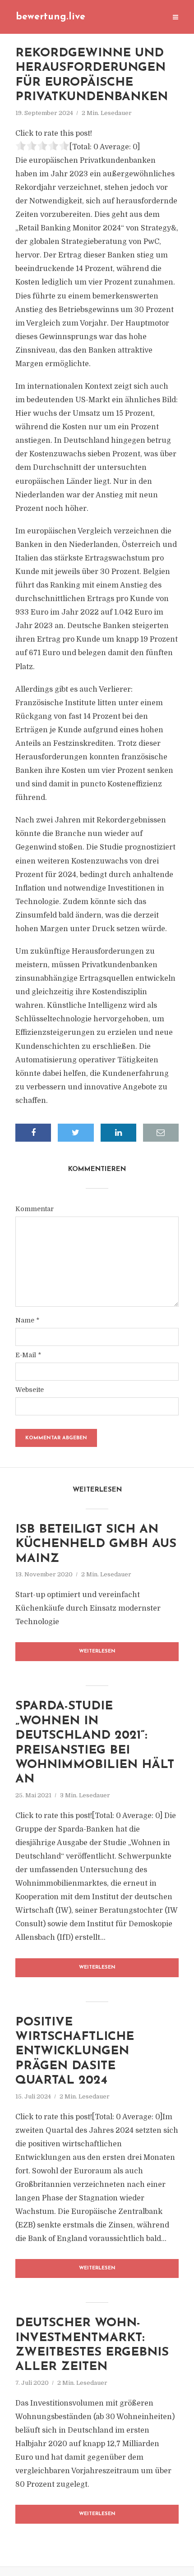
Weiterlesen (97, 1651)
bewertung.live (51, 17)
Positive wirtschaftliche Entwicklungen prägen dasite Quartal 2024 (75, 2052)
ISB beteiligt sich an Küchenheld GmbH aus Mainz (96, 1544)
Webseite (30, 1390)
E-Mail (28, 1355)
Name (27, 1320)
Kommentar (35, 1209)
